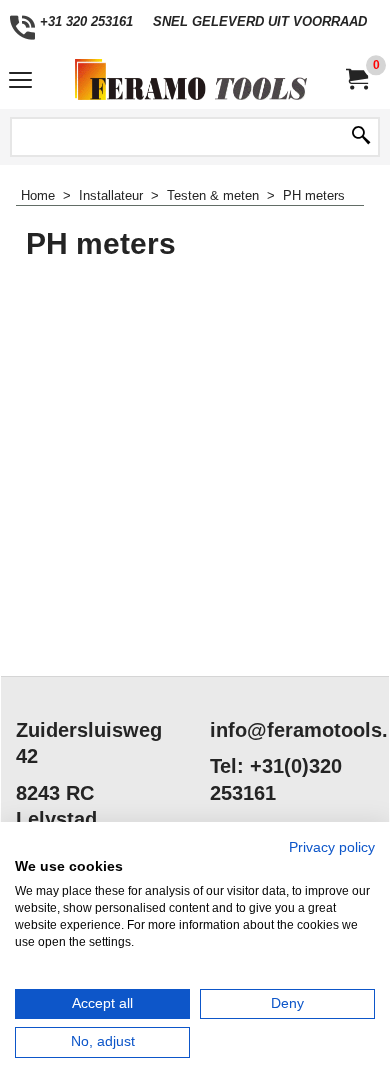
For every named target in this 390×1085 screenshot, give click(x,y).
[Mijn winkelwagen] (356, 79)
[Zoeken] (361, 137)
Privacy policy (332, 847)
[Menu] (20, 81)
